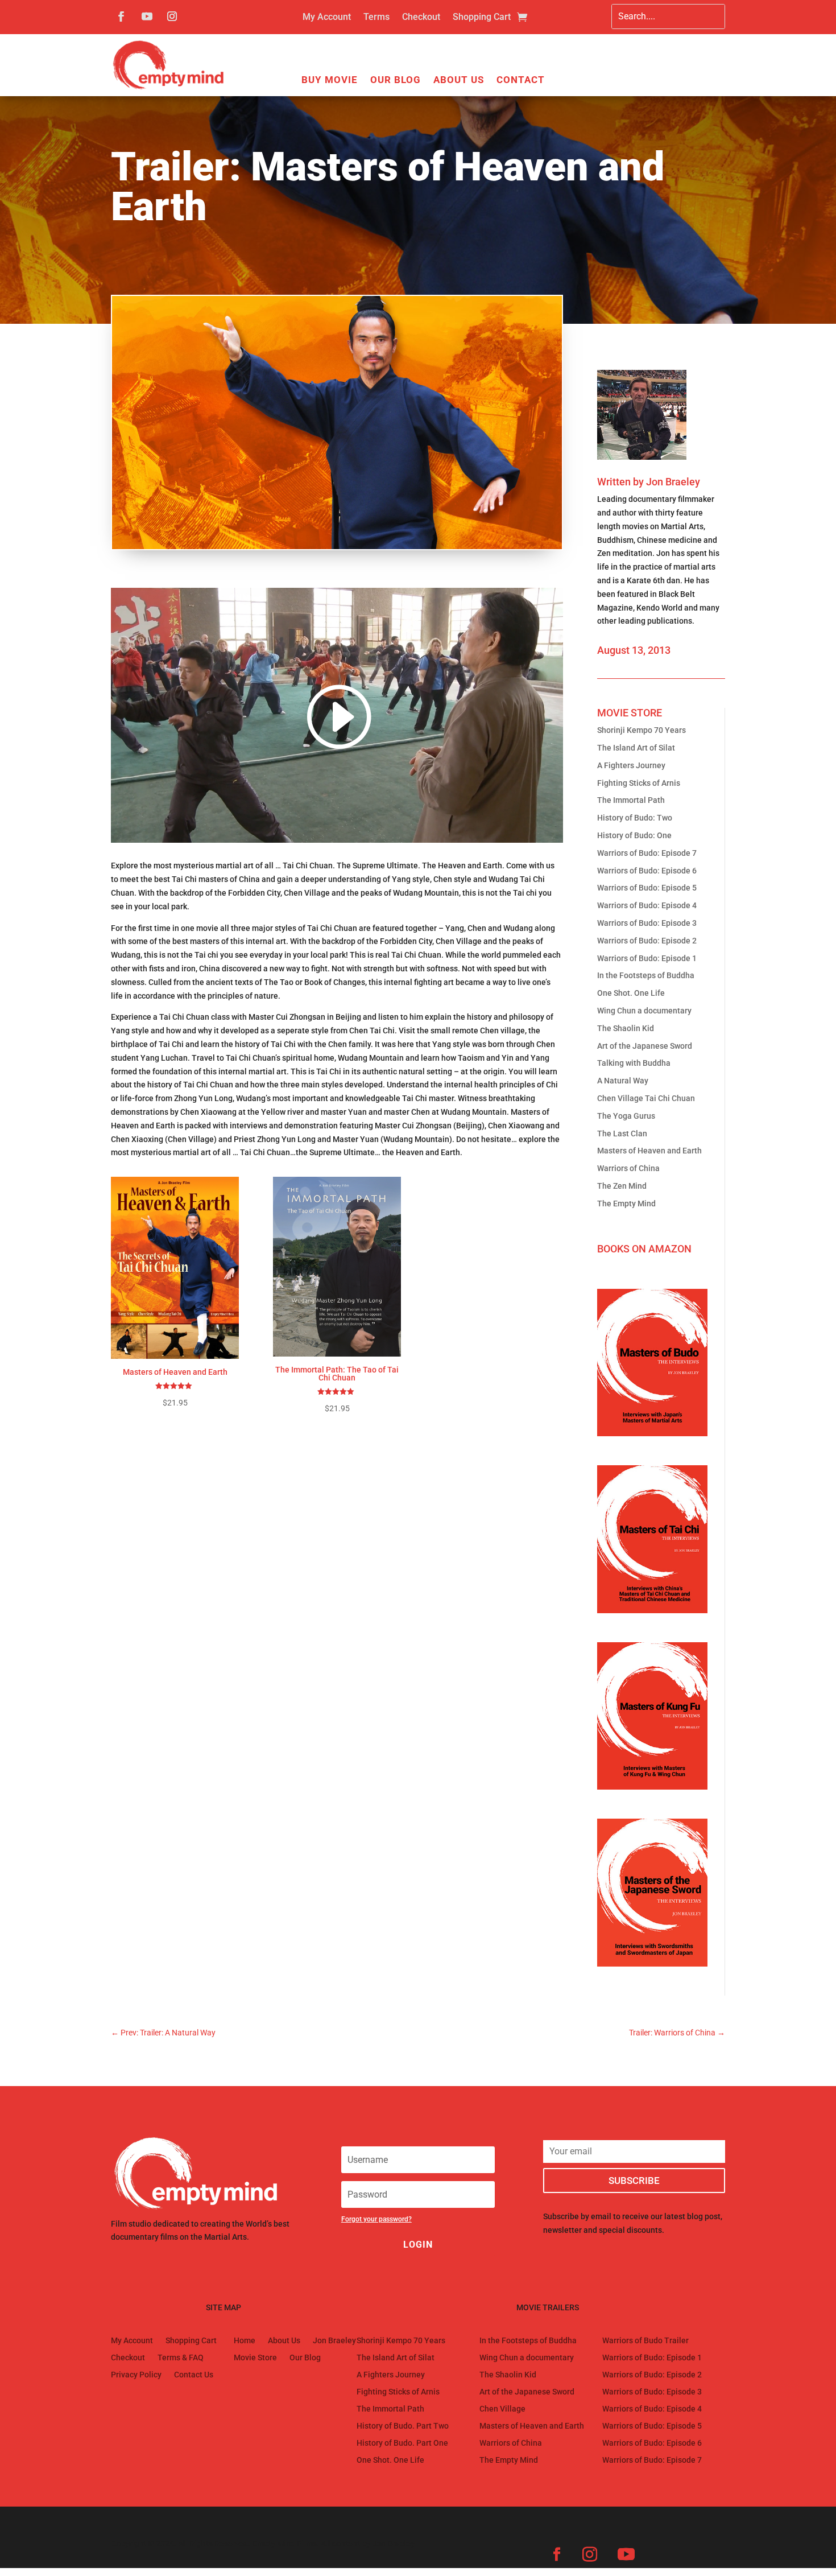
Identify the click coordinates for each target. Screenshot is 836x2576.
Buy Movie (330, 81)
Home (245, 2341)
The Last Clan (622, 1134)
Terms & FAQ (181, 2358)
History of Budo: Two (635, 818)
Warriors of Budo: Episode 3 (647, 923)
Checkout (421, 18)
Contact (521, 81)
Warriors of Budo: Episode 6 (647, 871)
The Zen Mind (622, 1186)
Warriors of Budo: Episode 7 (647, 853)
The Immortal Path (631, 800)
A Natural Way (623, 1081)
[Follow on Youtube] (147, 17)
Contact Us (194, 2375)
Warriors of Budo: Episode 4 (647, 905)
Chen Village (502, 2409)
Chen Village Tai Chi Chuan (646, 1098)
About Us (459, 81)
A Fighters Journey (631, 765)
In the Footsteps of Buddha (646, 975)
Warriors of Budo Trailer (645, 2341)
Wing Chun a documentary (644, 1011)
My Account (327, 18)
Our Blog (396, 81)
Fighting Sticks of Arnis (639, 783)
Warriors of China (628, 1168)
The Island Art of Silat (636, 748)
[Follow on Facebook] (121, 17)
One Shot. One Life (631, 993)
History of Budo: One (634, 835)
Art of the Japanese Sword (645, 1046)
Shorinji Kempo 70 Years (642, 730)
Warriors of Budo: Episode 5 (647, 888)
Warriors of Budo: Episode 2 (647, 941)
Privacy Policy (136, 2375)
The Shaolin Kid (626, 1028)
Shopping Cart (482, 18)
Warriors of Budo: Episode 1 (647, 958)
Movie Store (255, 2358)
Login (418, 2245)
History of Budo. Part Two (403, 2426)
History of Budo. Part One (402, 2443)
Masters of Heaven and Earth (649, 1151)
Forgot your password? (376, 2219)
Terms (376, 18)
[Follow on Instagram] (172, 17)
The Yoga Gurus (626, 1116)
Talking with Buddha (634, 1063)
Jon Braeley (673, 482)
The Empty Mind (626, 1203)
